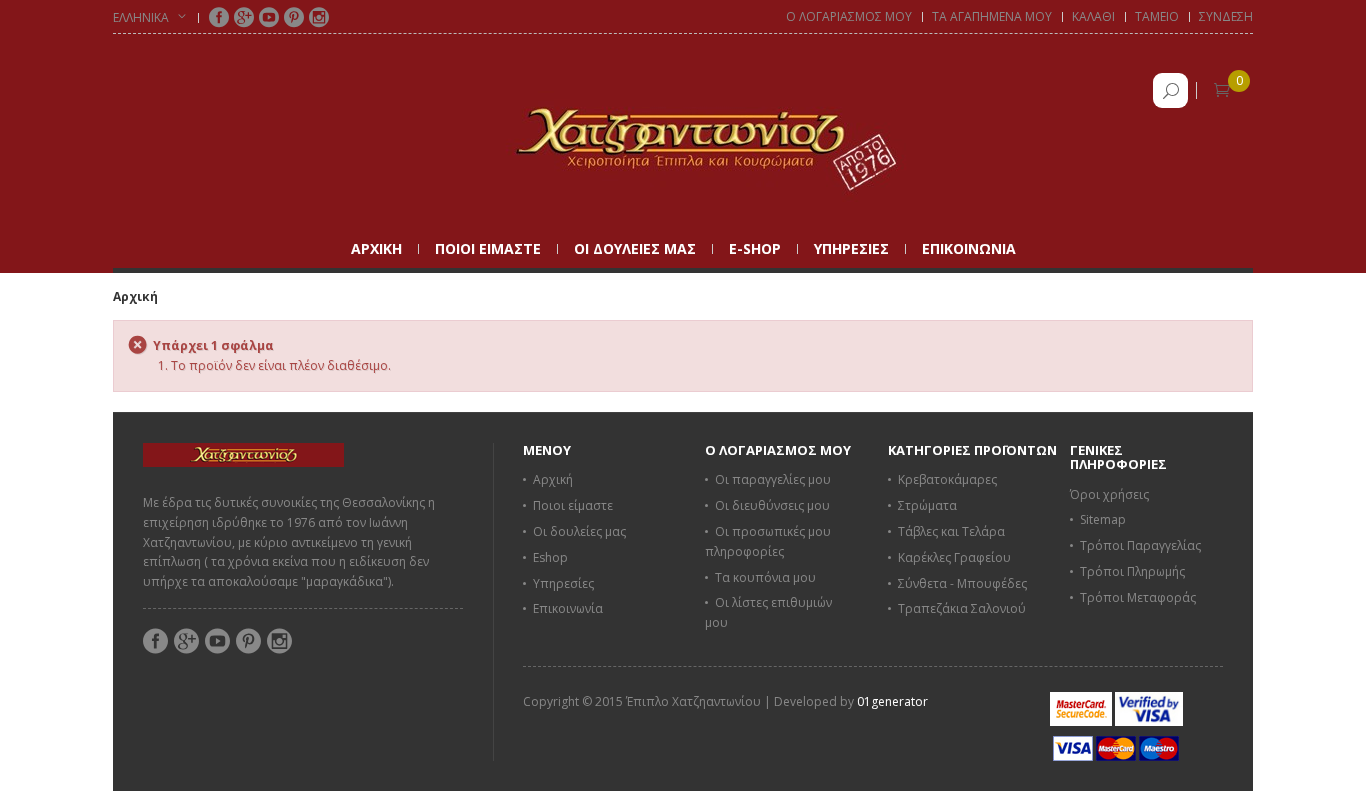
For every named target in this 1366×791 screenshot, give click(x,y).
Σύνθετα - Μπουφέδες (962, 583)
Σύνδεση (1226, 16)
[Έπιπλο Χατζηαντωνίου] (683, 138)
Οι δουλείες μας (579, 531)
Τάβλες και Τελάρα (951, 531)
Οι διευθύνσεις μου (772, 505)
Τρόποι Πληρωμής (1132, 571)
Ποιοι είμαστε (573, 505)
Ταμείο (1157, 16)
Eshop (550, 557)
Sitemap (1103, 519)
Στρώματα (927, 505)
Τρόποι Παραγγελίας (1140, 545)
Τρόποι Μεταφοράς (1138, 597)
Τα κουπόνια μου (765, 577)
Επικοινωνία (568, 608)
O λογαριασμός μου (849, 16)
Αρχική (135, 296)
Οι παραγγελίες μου (773, 479)
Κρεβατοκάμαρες (947, 479)
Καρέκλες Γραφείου (954, 557)
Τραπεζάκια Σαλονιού (962, 608)
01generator (892, 701)
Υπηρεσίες (563, 583)
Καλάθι (1093, 16)
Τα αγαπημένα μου (992, 16)
